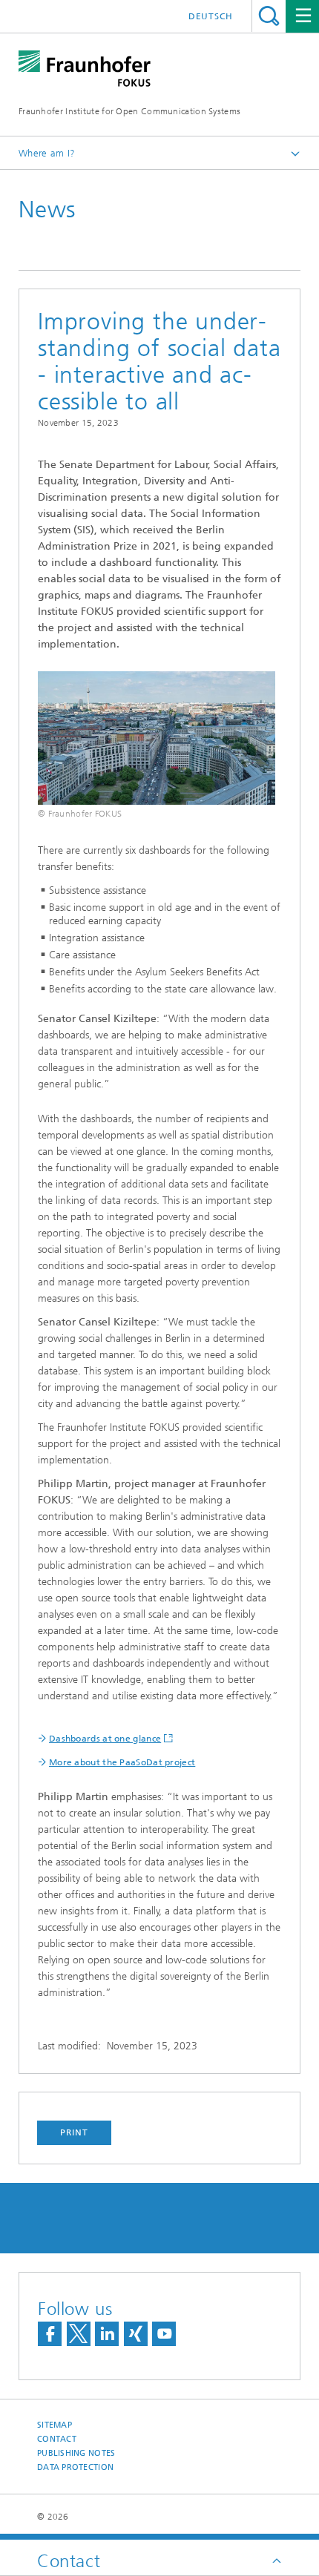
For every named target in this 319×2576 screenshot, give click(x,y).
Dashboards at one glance (105, 1739)
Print (74, 2132)
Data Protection (75, 2467)
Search (269, 16)
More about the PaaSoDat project (122, 1762)
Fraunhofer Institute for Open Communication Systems (129, 111)
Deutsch (211, 16)
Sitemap (55, 2425)
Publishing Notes (76, 2453)
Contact (57, 2439)
